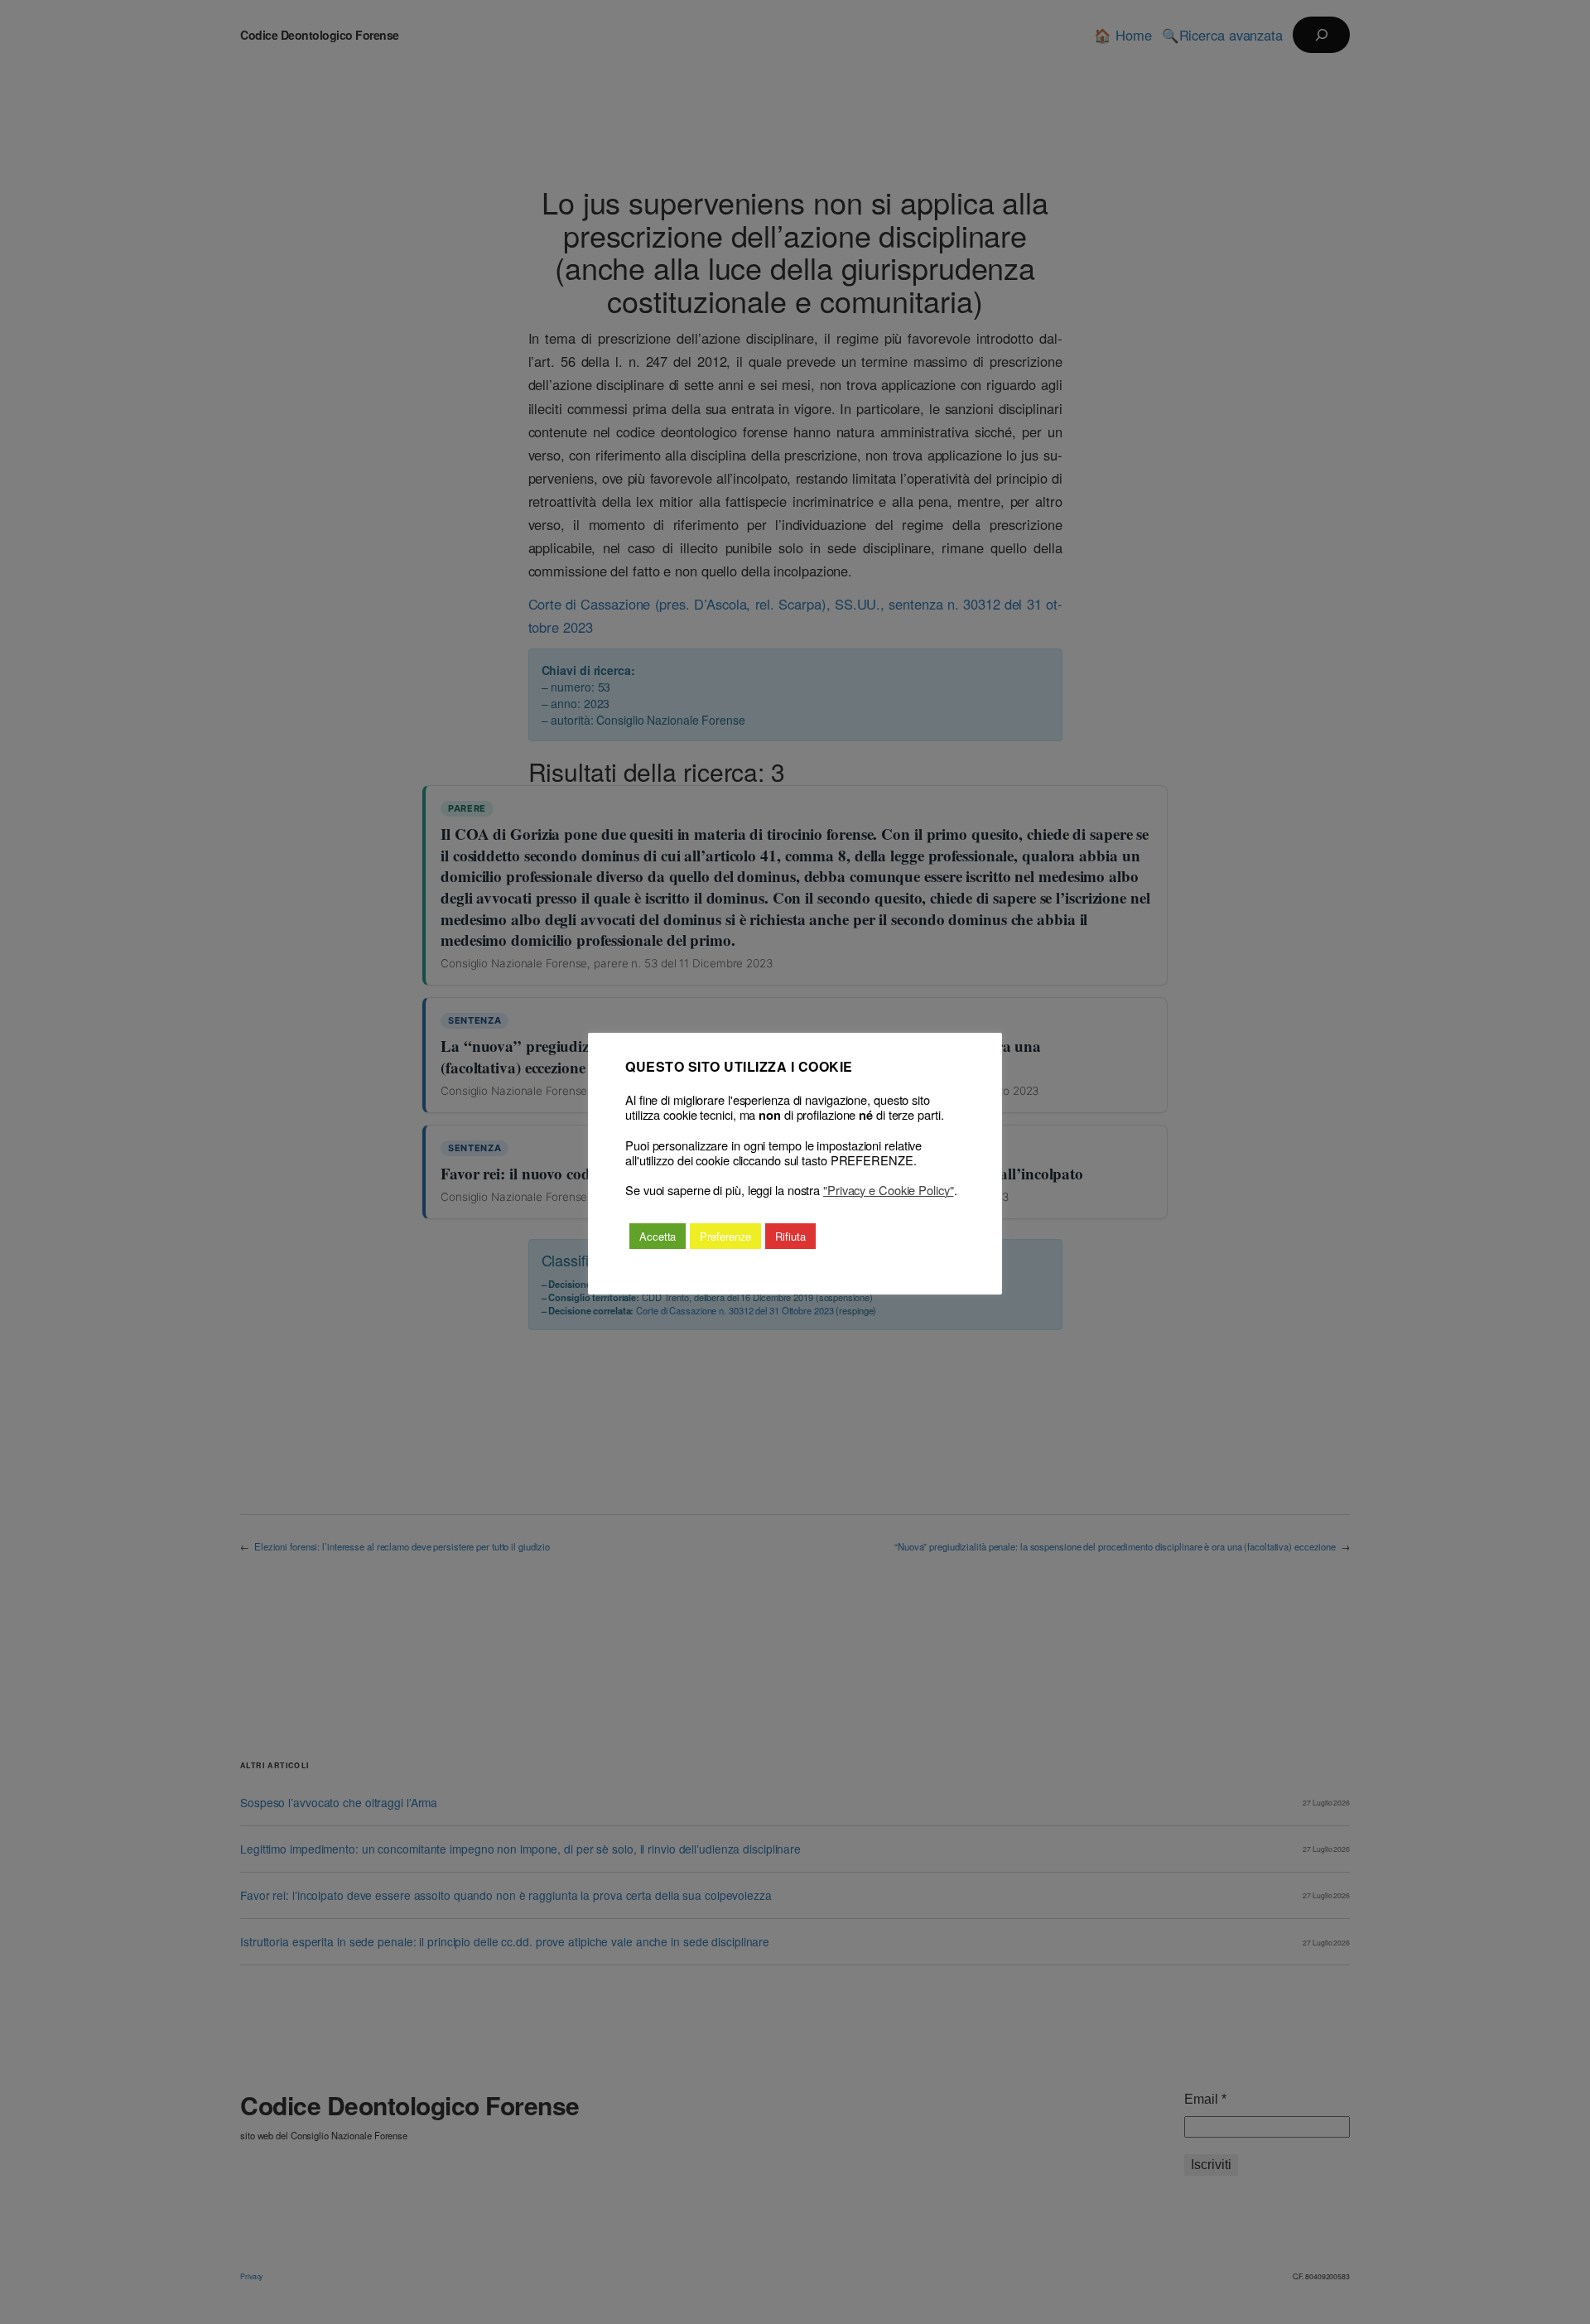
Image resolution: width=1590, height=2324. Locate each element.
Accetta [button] (658, 1236)
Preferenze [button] (725, 1236)
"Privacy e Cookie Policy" (889, 1190)
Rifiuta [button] (790, 1236)
